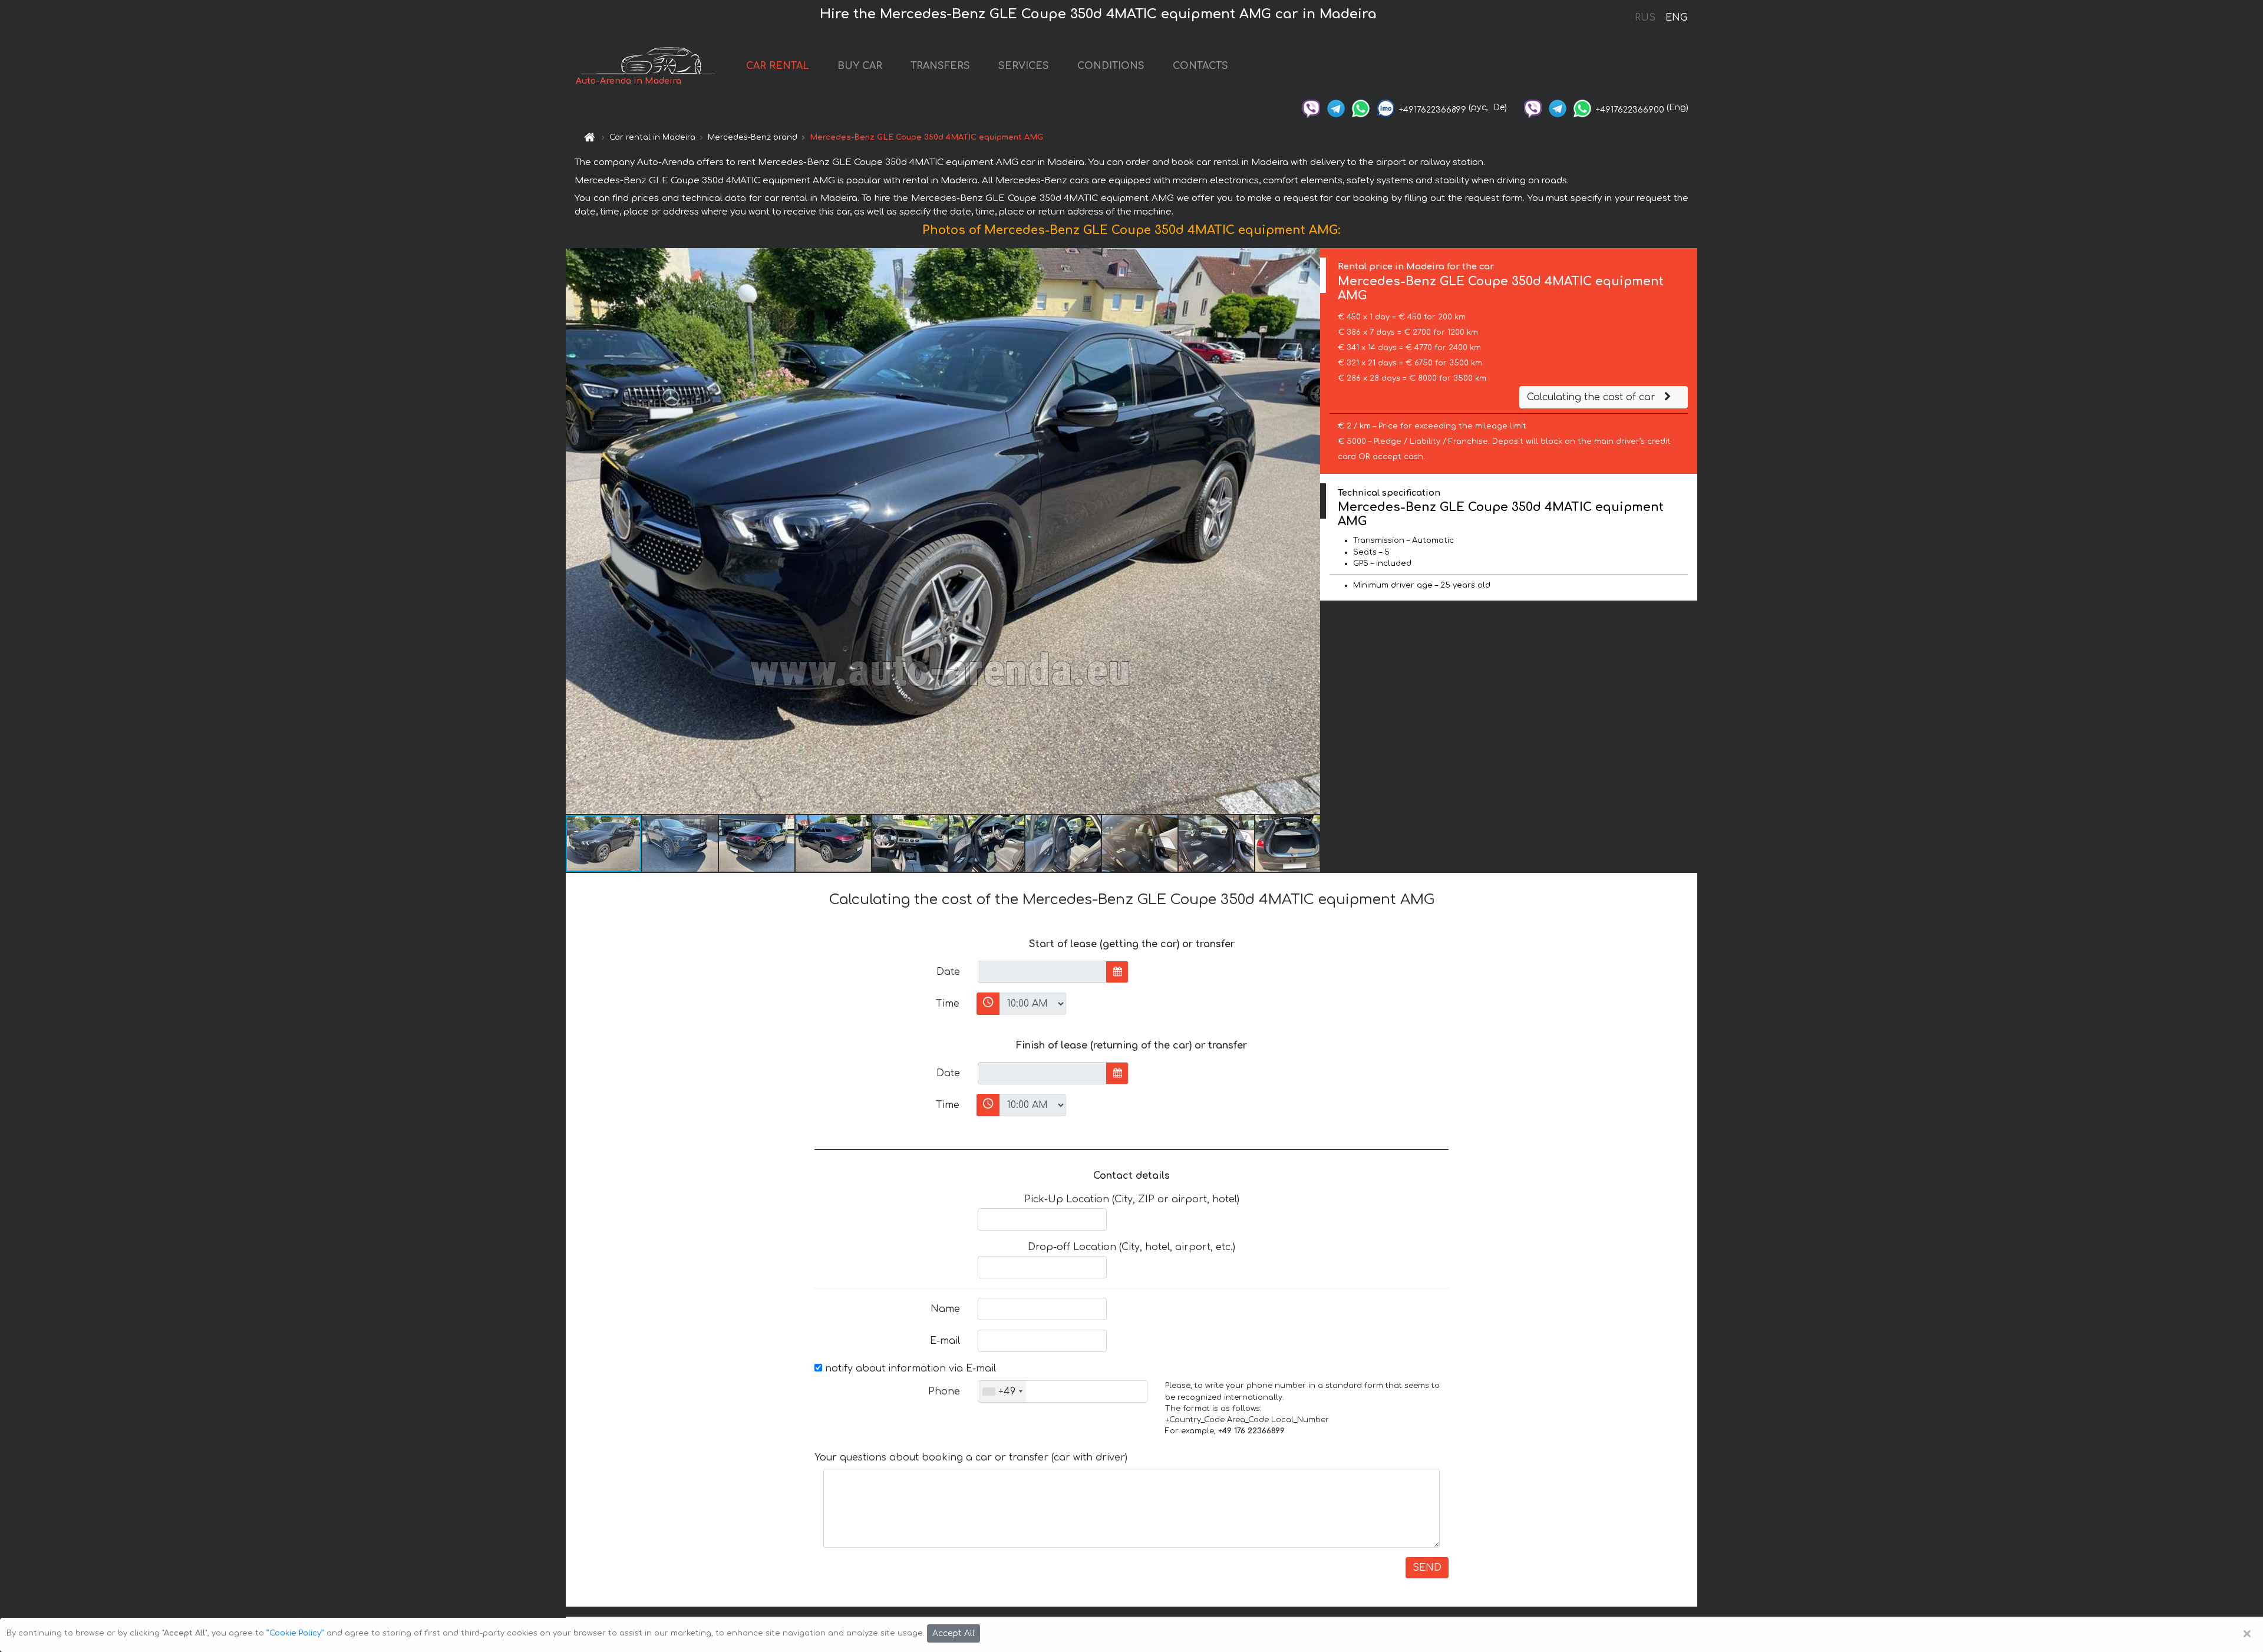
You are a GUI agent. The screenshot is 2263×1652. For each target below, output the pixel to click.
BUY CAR (860, 66)
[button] (1309, 531)
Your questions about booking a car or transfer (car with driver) (971, 1458)
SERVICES (1024, 66)
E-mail (945, 1341)
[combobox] (1002, 1391)
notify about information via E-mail (909, 1369)
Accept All (954, 1633)
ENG (1676, 18)
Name (945, 1309)
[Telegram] (1336, 108)
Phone (944, 1391)
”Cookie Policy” (295, 1633)
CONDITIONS (1111, 66)
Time (948, 1004)
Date (948, 972)
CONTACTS (1200, 66)
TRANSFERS (940, 66)
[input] (1042, 972)
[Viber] (1311, 108)
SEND (1427, 1568)
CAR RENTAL (778, 66)
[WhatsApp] (1361, 108)
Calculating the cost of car (1593, 397)
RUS (1645, 18)
